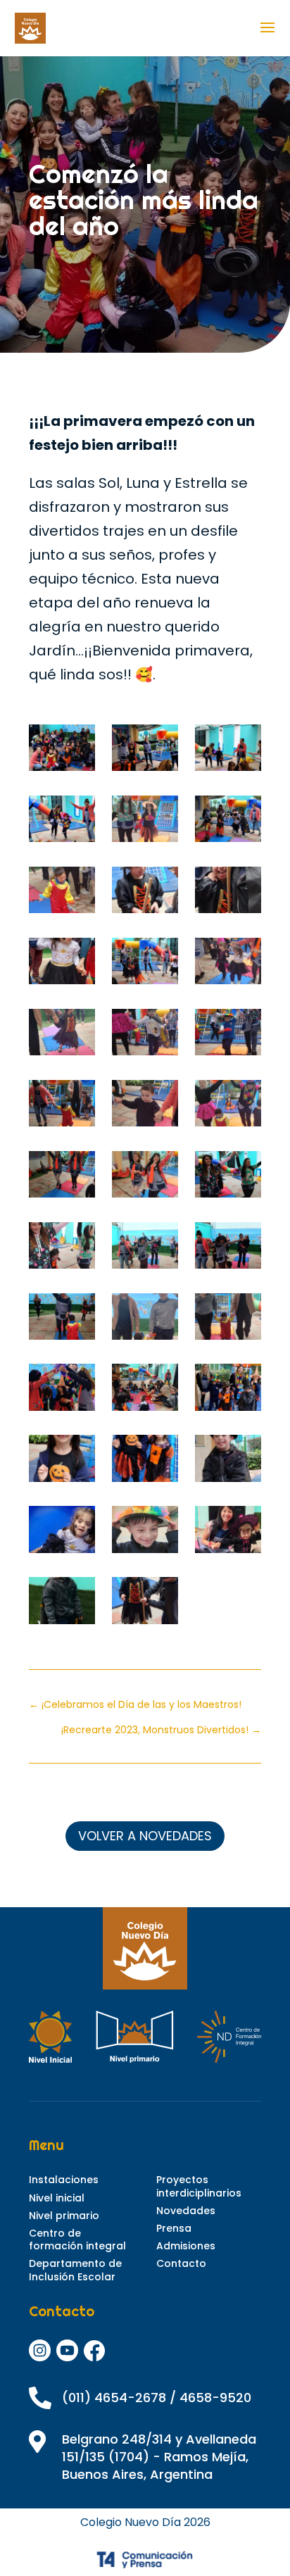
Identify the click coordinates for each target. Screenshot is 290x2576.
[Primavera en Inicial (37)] (62, 1604)
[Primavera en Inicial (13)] (145, 1036)
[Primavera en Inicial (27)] (228, 1320)
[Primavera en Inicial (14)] (228, 1036)
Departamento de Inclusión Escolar (75, 2270)
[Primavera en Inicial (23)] (145, 1249)
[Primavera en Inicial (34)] (62, 1533)
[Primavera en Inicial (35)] (145, 1533)
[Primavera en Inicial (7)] (228, 751)
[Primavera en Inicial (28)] (62, 1390)
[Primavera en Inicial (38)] (145, 1604)
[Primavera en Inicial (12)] (62, 1036)
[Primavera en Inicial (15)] (145, 822)
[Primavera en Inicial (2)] (228, 893)
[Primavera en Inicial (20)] (145, 1178)
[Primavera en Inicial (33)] (228, 1462)
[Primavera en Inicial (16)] (62, 1107)
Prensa (174, 2228)
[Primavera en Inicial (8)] (145, 751)
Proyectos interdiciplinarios (199, 2186)
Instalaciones (64, 2180)
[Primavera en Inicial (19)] (62, 1178)
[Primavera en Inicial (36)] (228, 1533)
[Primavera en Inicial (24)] (228, 1249)
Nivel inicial (57, 2198)
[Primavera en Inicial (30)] (228, 1390)
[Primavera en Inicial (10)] (62, 893)
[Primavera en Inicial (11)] (228, 965)
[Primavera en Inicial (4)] (62, 965)
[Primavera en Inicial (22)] (62, 1249)
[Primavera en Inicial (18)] (228, 1107)
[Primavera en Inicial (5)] (145, 965)
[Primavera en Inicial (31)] (62, 1462)
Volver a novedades (145, 1836)
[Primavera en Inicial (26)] (145, 1320)
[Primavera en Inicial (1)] (145, 893)
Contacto (181, 2263)
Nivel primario (64, 2216)
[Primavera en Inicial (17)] (145, 1107)
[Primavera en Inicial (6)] (228, 822)
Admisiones (186, 2246)
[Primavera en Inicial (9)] (62, 822)
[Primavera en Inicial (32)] (145, 1462)
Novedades (186, 2211)
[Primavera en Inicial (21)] (228, 1178)
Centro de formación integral (77, 2239)
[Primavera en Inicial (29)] (145, 1390)
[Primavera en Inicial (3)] (62, 751)
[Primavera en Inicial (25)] (62, 1320)
